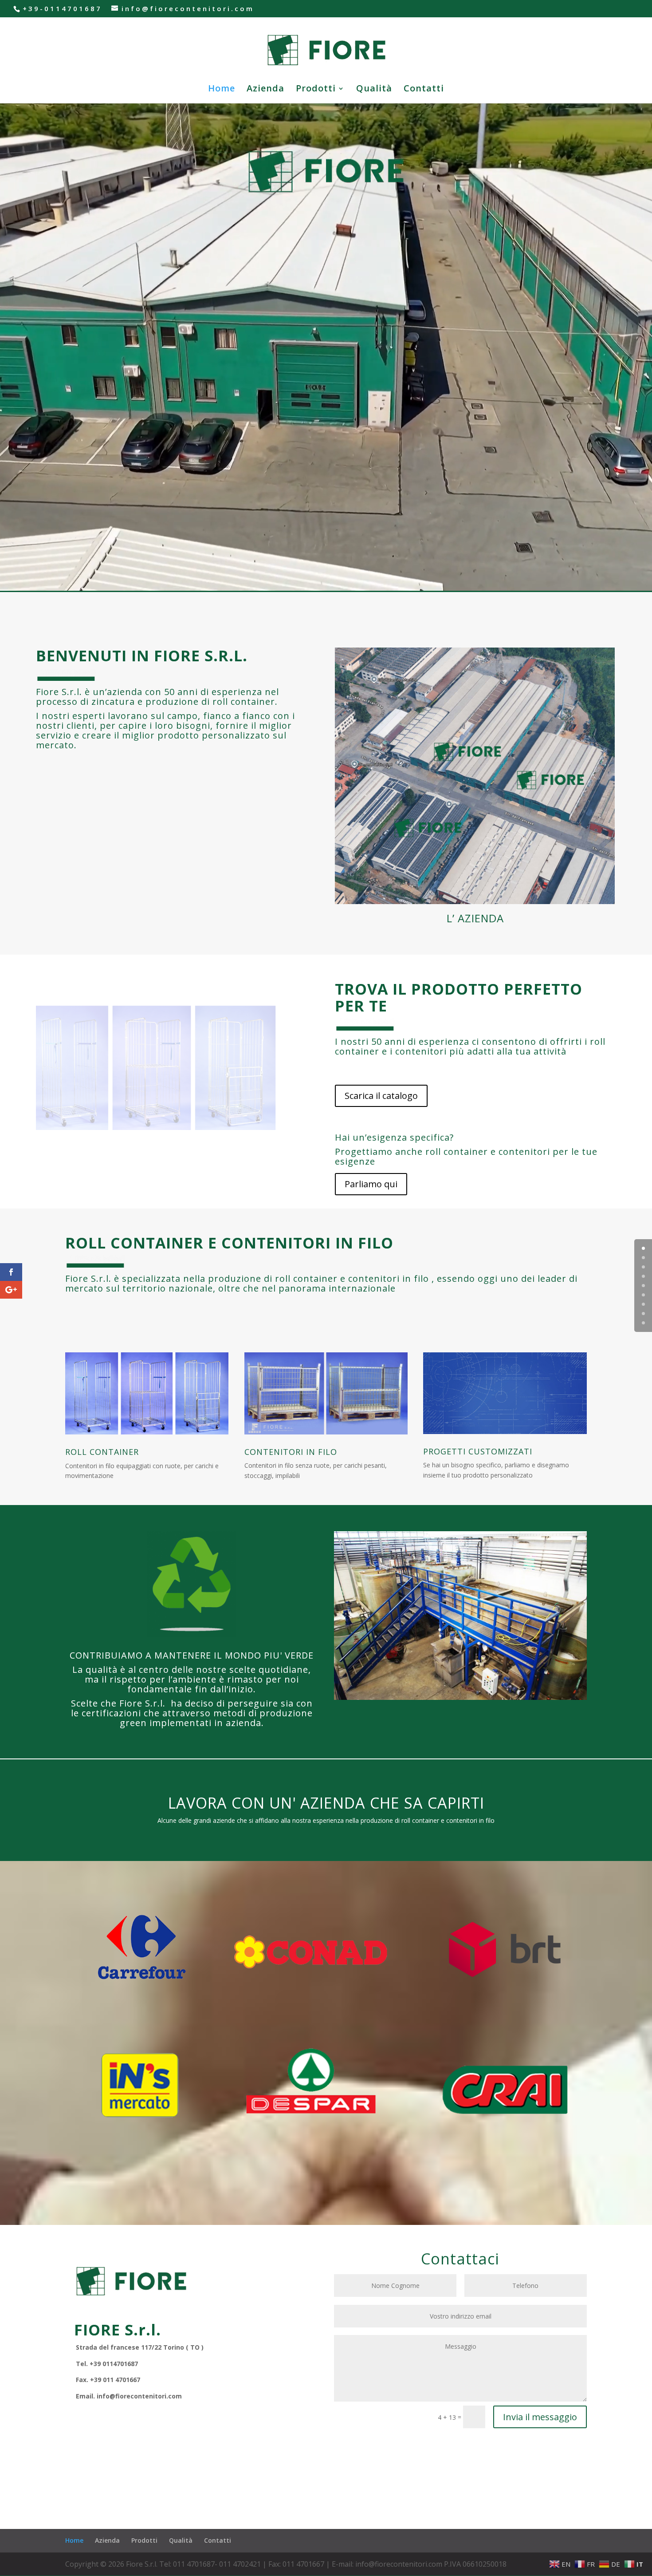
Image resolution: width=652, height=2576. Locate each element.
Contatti (424, 90)
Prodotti (316, 90)
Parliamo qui (371, 1184)
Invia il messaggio (540, 2417)
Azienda (265, 90)
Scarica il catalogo (381, 1096)
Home (222, 90)
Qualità (374, 90)
